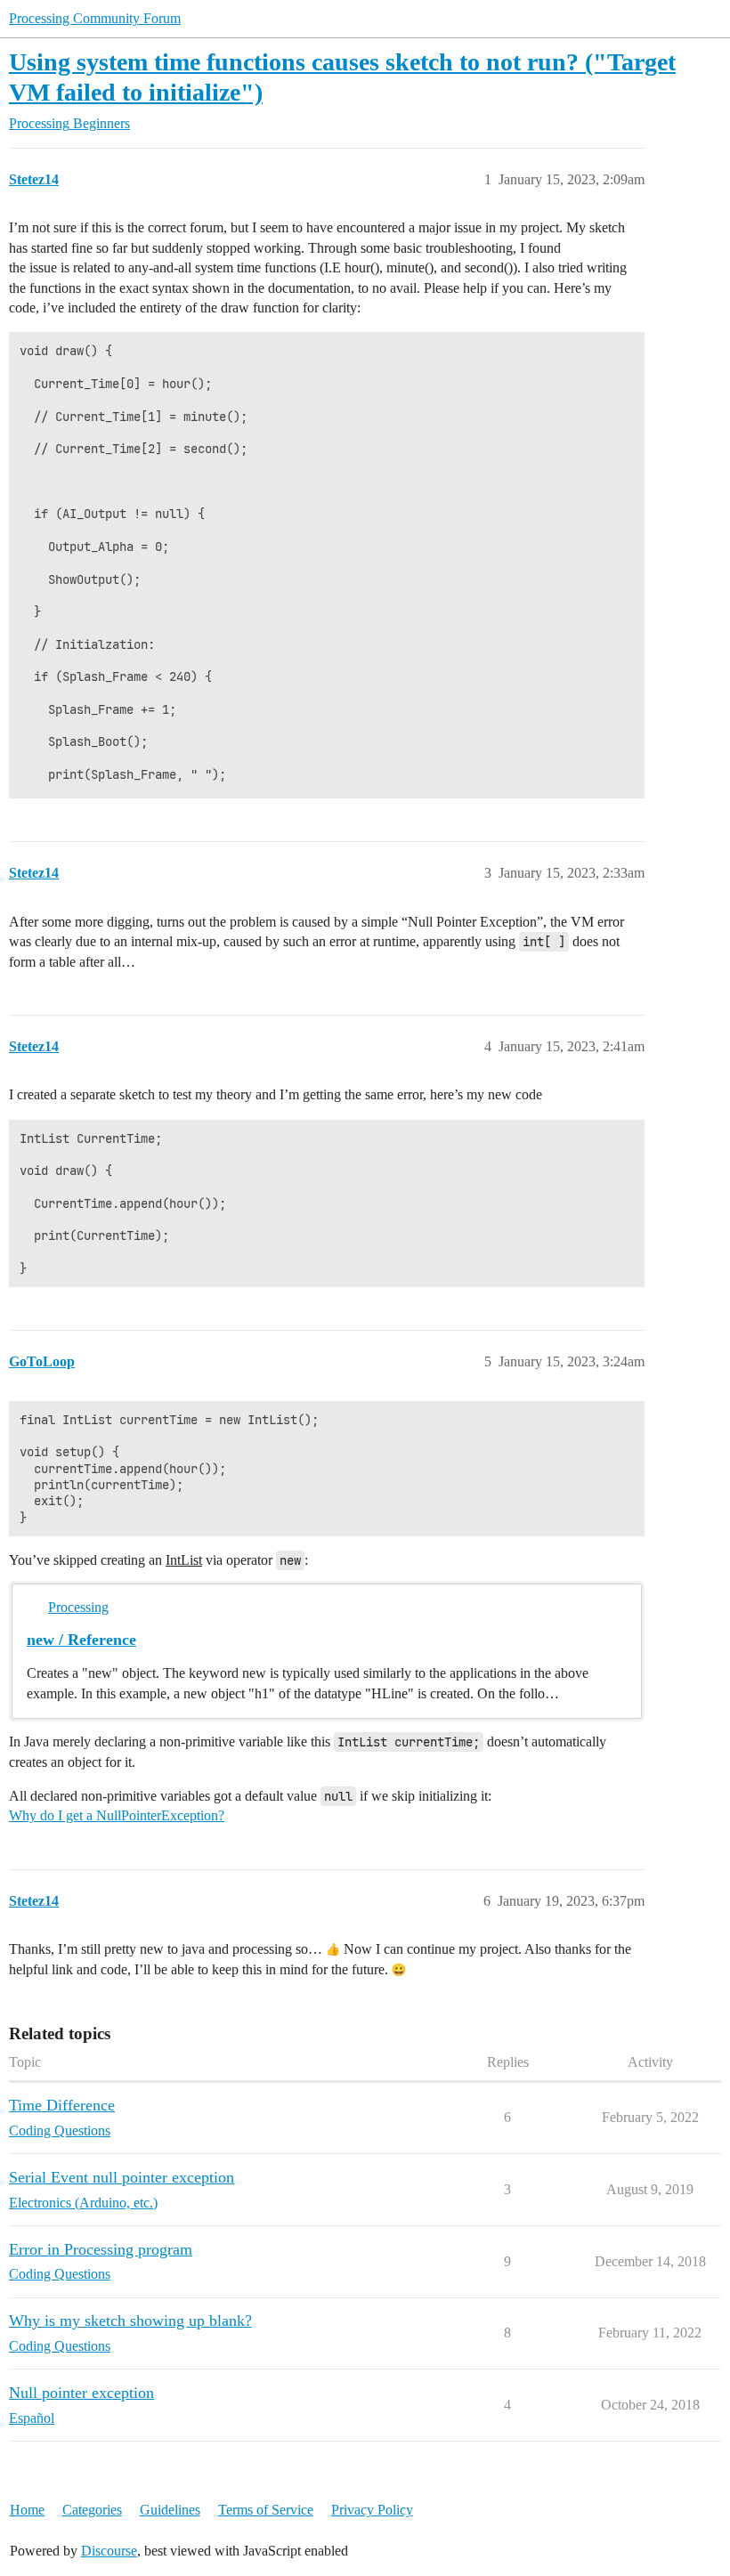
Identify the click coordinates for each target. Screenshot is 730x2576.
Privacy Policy (372, 2510)
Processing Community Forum (95, 18)
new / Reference (81, 1640)
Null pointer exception (81, 2393)
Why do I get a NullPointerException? (117, 1815)
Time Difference (62, 2105)
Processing (78, 1607)
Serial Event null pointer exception (122, 2177)
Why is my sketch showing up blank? (130, 2321)
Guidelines (170, 2510)
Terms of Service (266, 2510)
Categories (92, 2510)
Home (27, 2510)
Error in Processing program (101, 2249)
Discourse (109, 2551)
